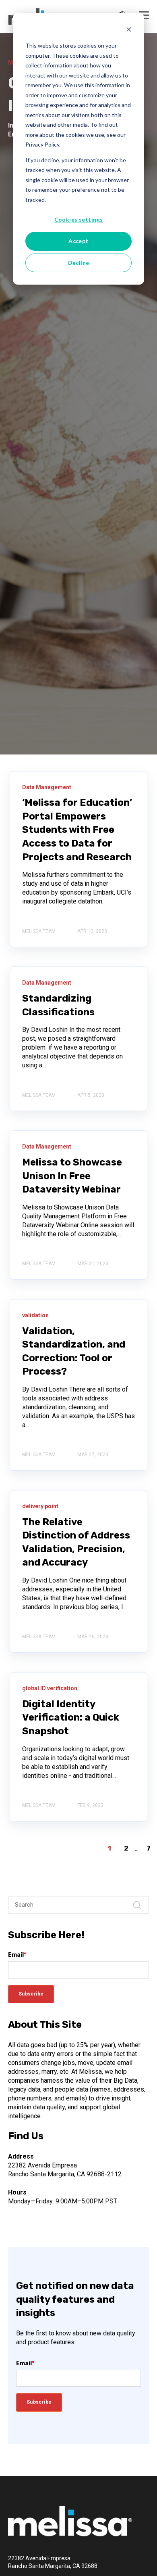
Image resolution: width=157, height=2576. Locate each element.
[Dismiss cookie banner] (129, 30)
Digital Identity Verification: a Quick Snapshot (71, 1718)
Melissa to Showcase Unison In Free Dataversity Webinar (72, 1176)
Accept (78, 241)
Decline (79, 263)
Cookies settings (79, 219)
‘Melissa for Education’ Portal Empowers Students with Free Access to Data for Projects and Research (77, 830)
